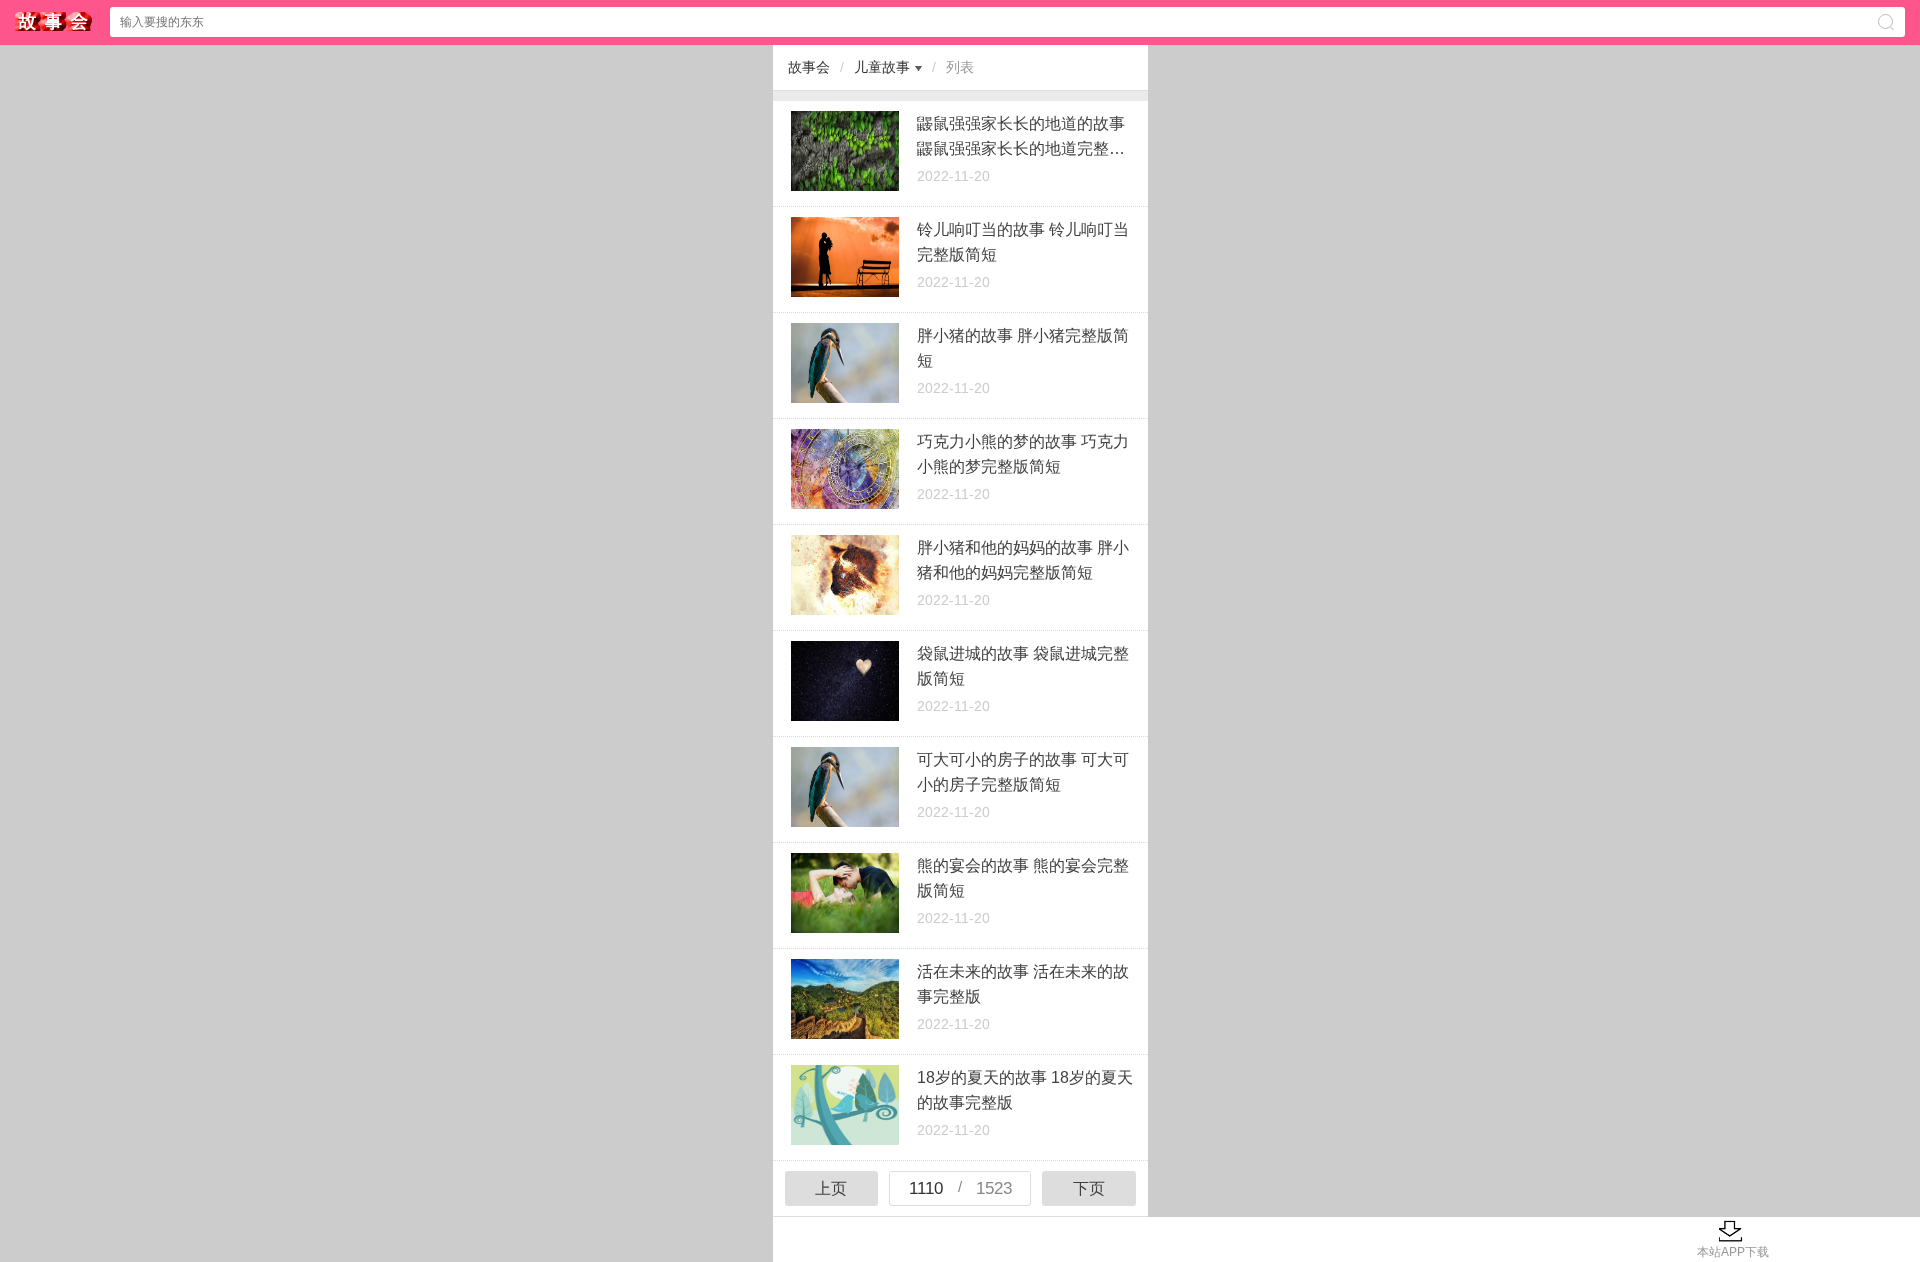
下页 (1089, 1188)
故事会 (809, 67)
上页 (831, 1188)
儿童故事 (882, 67)
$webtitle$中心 (54, 21)
